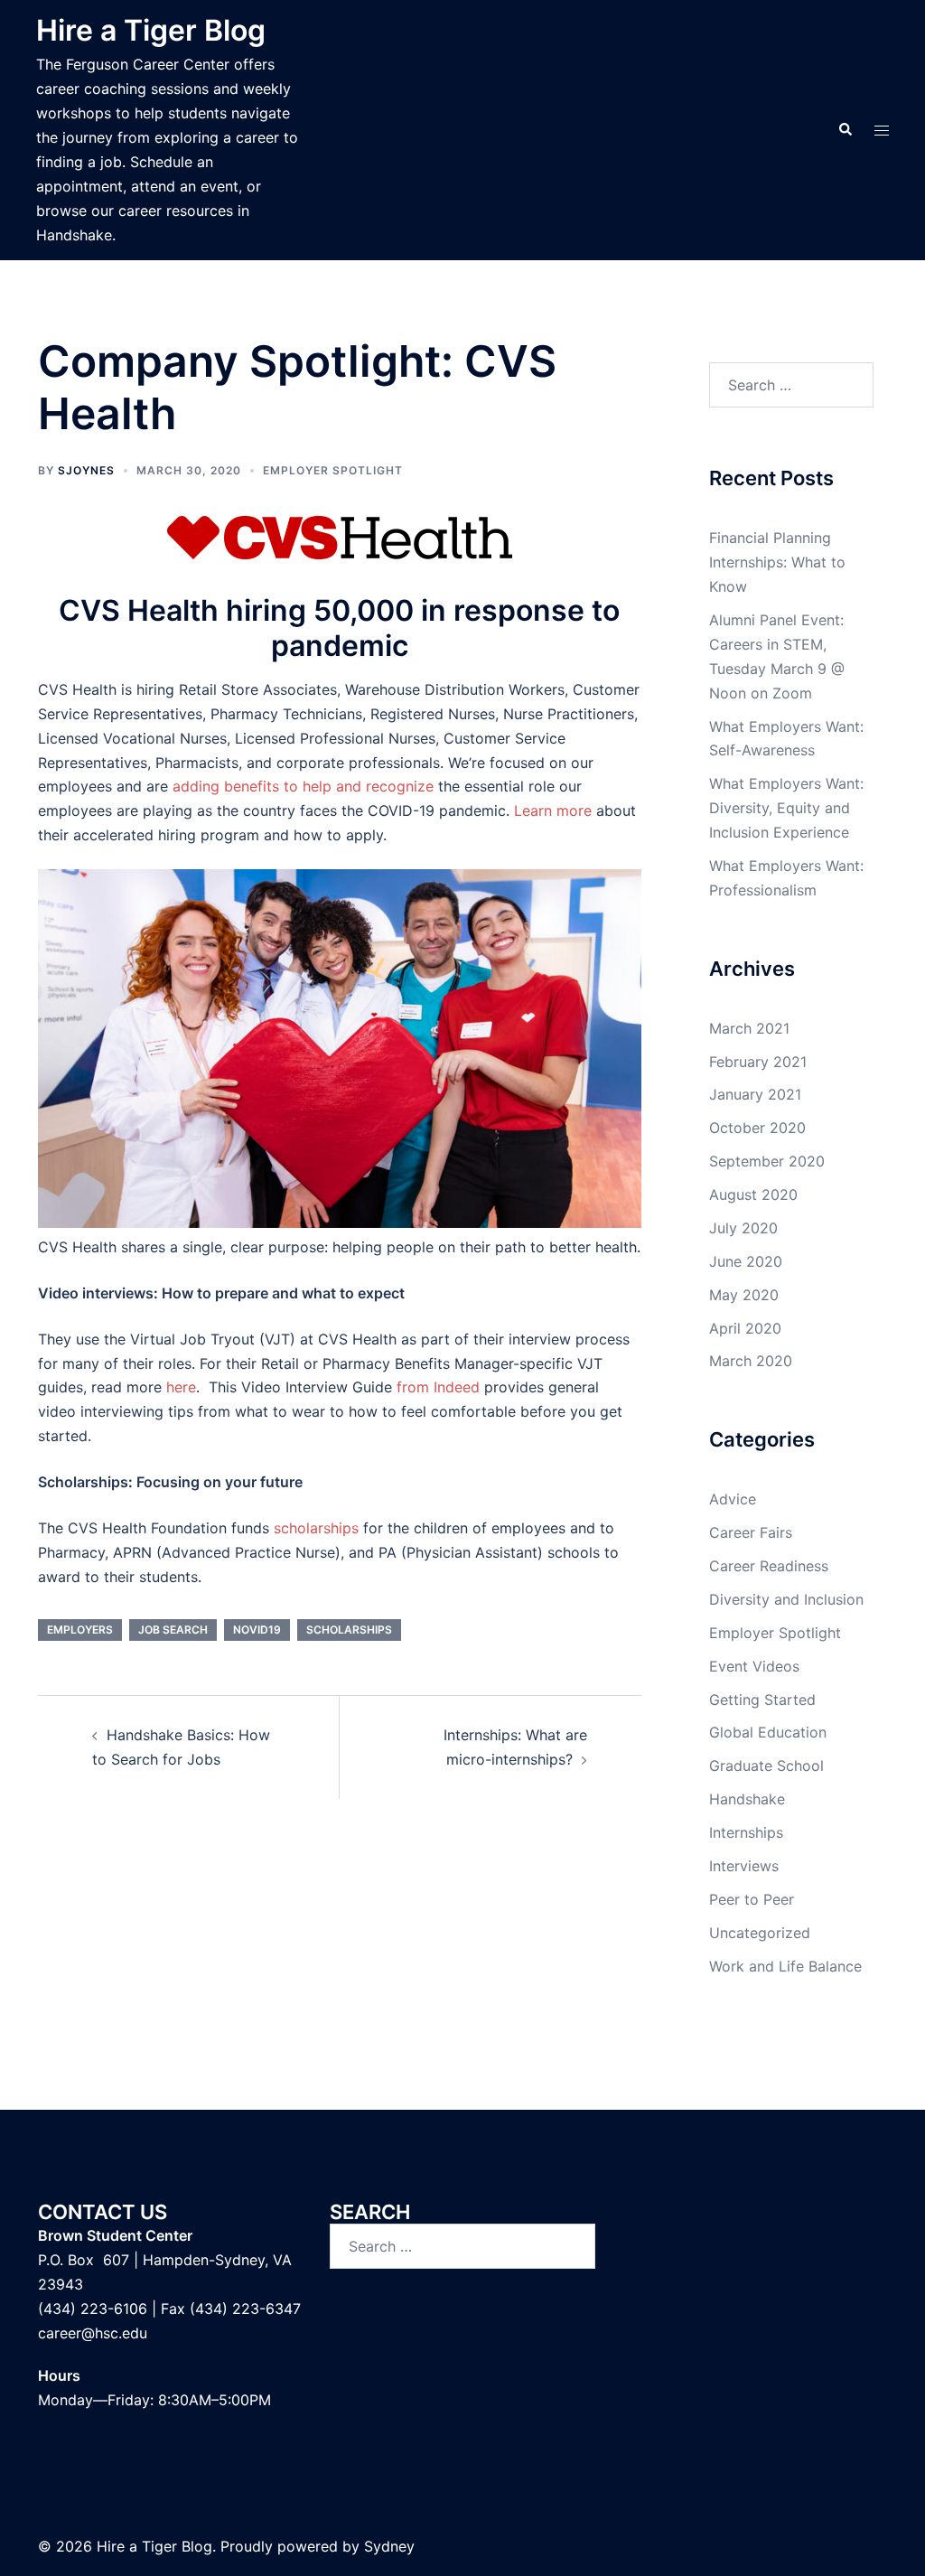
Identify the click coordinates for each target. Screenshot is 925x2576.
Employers (80, 1630)
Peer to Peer (752, 1899)
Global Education (768, 1732)
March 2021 (749, 1028)
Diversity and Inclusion (786, 1599)
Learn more (553, 810)
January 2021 (755, 1094)
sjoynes (86, 470)
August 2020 (753, 1194)
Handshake (747, 1799)
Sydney (389, 2546)
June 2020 (746, 1261)
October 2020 (757, 1128)
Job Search (173, 1630)
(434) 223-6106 (93, 2309)
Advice (733, 1499)
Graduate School (766, 1766)
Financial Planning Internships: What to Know (777, 562)
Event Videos (754, 1666)
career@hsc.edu (93, 2333)
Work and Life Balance (785, 1966)
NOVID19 (257, 1630)
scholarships (316, 1528)
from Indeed (438, 1387)
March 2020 (751, 1361)
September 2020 (767, 1161)
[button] (845, 130)
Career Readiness (769, 1566)
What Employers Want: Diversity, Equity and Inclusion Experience (786, 808)
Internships (746, 1832)
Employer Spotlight (333, 470)
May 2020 (744, 1295)
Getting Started (762, 1700)
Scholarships (349, 1630)
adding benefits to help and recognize (303, 786)
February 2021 (758, 1062)
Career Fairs (751, 1532)
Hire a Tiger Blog (151, 30)
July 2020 (743, 1228)
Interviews (744, 1866)
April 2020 (745, 1328)
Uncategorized (760, 1933)
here (181, 1387)
